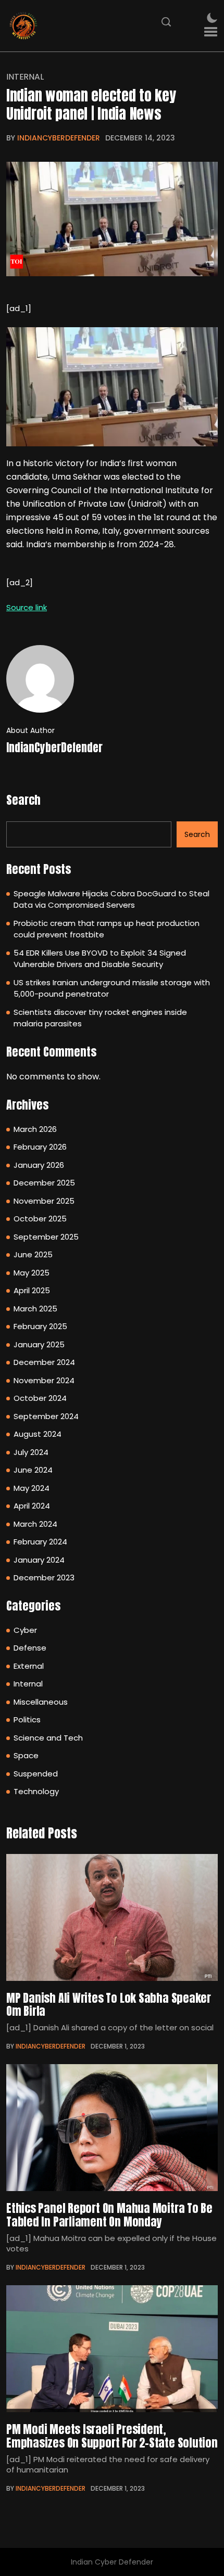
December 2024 (44, 1362)
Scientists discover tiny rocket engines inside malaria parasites (100, 1018)
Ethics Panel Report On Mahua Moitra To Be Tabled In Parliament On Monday (109, 2214)
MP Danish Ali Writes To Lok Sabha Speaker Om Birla (109, 2004)
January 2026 (39, 1165)
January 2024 (39, 1560)
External (29, 1666)
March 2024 (35, 1524)
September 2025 (46, 1237)
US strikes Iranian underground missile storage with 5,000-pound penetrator (112, 988)
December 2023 (44, 1577)
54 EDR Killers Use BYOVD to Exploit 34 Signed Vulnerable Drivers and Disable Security (100, 959)
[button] (211, 32)
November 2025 (44, 1201)
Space (26, 1755)
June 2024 (33, 1470)
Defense (30, 1648)
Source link (27, 607)
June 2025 (33, 1254)
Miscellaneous (41, 1702)
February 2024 (40, 1542)
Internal (25, 77)
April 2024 (32, 1506)
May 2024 (32, 1488)
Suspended (36, 1774)
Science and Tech (48, 1738)
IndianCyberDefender (59, 138)
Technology (36, 1791)
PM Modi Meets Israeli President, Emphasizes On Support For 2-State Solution (112, 2436)
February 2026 (40, 1147)
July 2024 (31, 1452)
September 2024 (46, 1416)
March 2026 (35, 1129)
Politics (27, 1720)
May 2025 (32, 1273)
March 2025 (35, 1309)
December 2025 (44, 1183)
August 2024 (38, 1434)
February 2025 (40, 1326)
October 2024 (40, 1398)
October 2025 (40, 1219)
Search (23, 800)
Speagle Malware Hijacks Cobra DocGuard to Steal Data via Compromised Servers (111, 899)
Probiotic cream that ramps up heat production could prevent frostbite (107, 929)
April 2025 (32, 1290)
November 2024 (44, 1380)
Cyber (25, 1630)
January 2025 (39, 1344)
